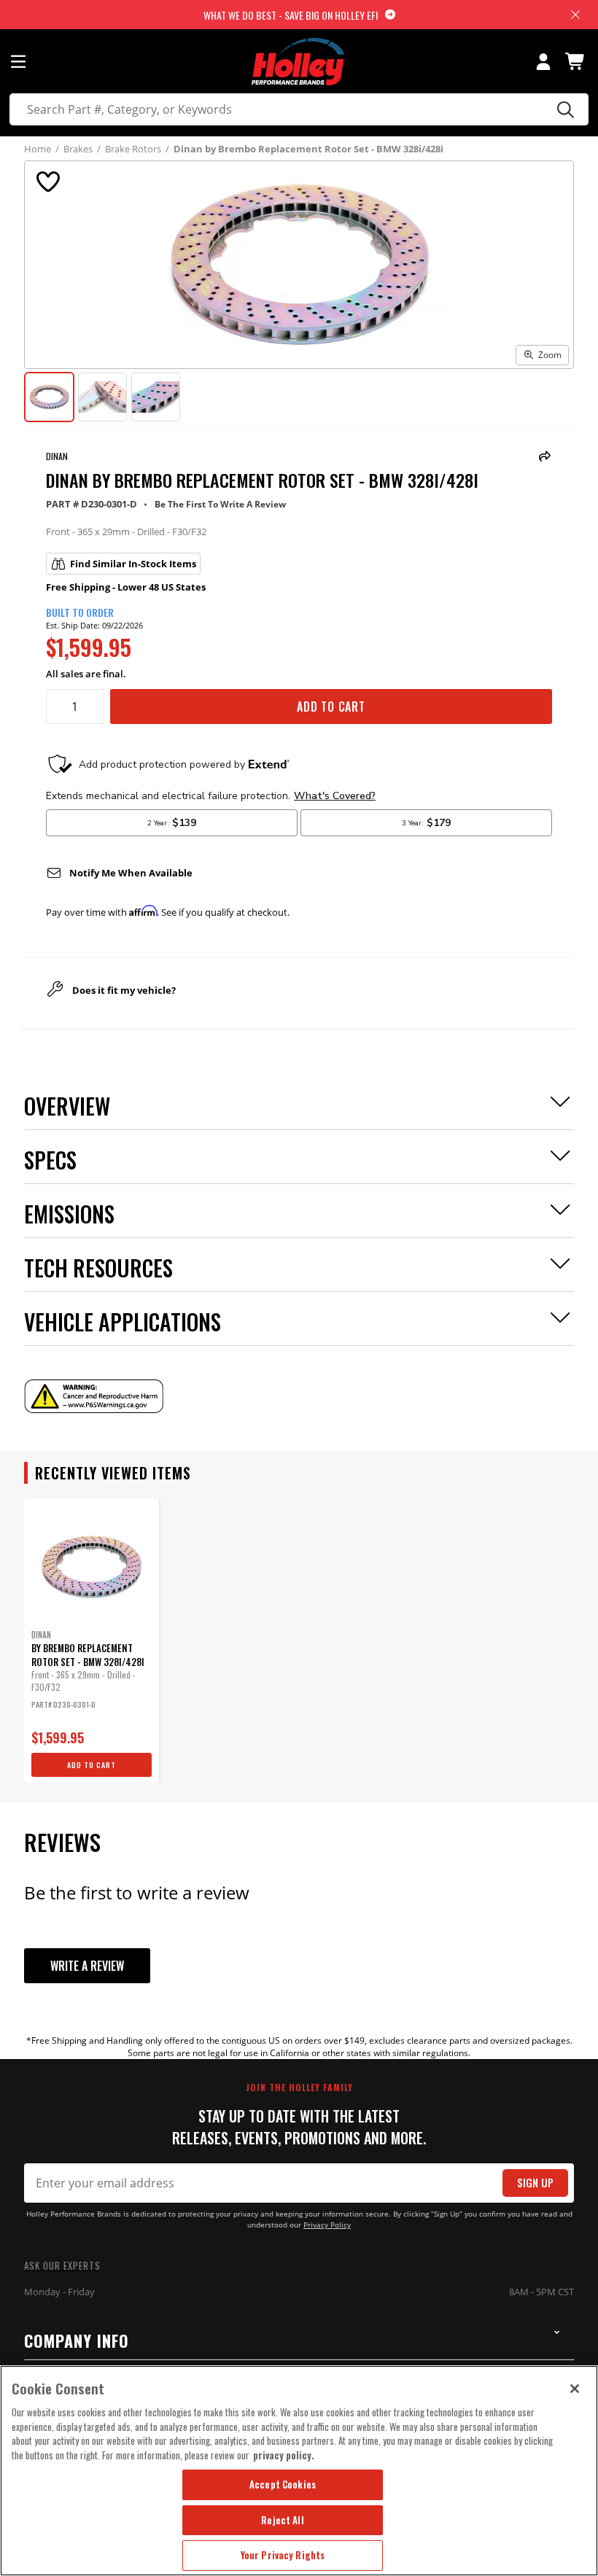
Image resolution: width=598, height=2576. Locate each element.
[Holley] (299, 62)
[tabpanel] (92, 1641)
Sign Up (535, 2183)
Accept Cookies (283, 2484)
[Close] (575, 2389)
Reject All (282, 2520)
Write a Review (87, 1966)
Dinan (57, 456)
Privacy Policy (327, 2225)
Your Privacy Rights (283, 2555)
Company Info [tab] (77, 2340)
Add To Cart (331, 707)
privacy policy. (284, 2455)
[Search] (563, 109)
